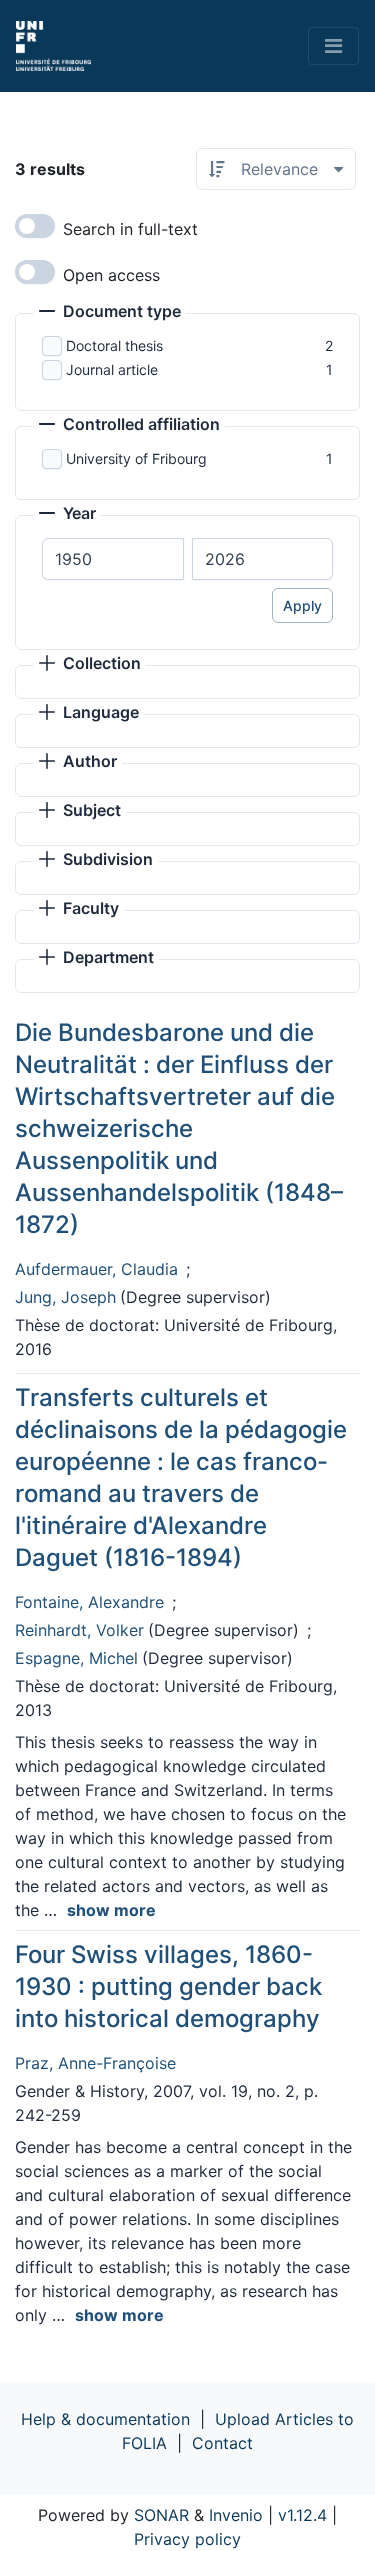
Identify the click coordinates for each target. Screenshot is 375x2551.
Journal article (112, 369)
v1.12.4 (302, 2515)
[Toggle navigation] (333, 46)
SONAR (161, 2515)
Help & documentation (105, 2419)
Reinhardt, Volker (79, 1630)
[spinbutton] (113, 559)
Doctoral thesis (114, 345)
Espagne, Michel (76, 1658)
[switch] (35, 226)
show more (111, 1910)
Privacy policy (187, 2539)
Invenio (236, 2515)
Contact (222, 2443)
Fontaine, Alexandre (89, 1602)
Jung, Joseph (65, 1297)
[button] (110, 313)
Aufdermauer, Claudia (96, 1269)
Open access (111, 275)
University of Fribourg (136, 458)
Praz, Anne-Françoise (95, 2063)
